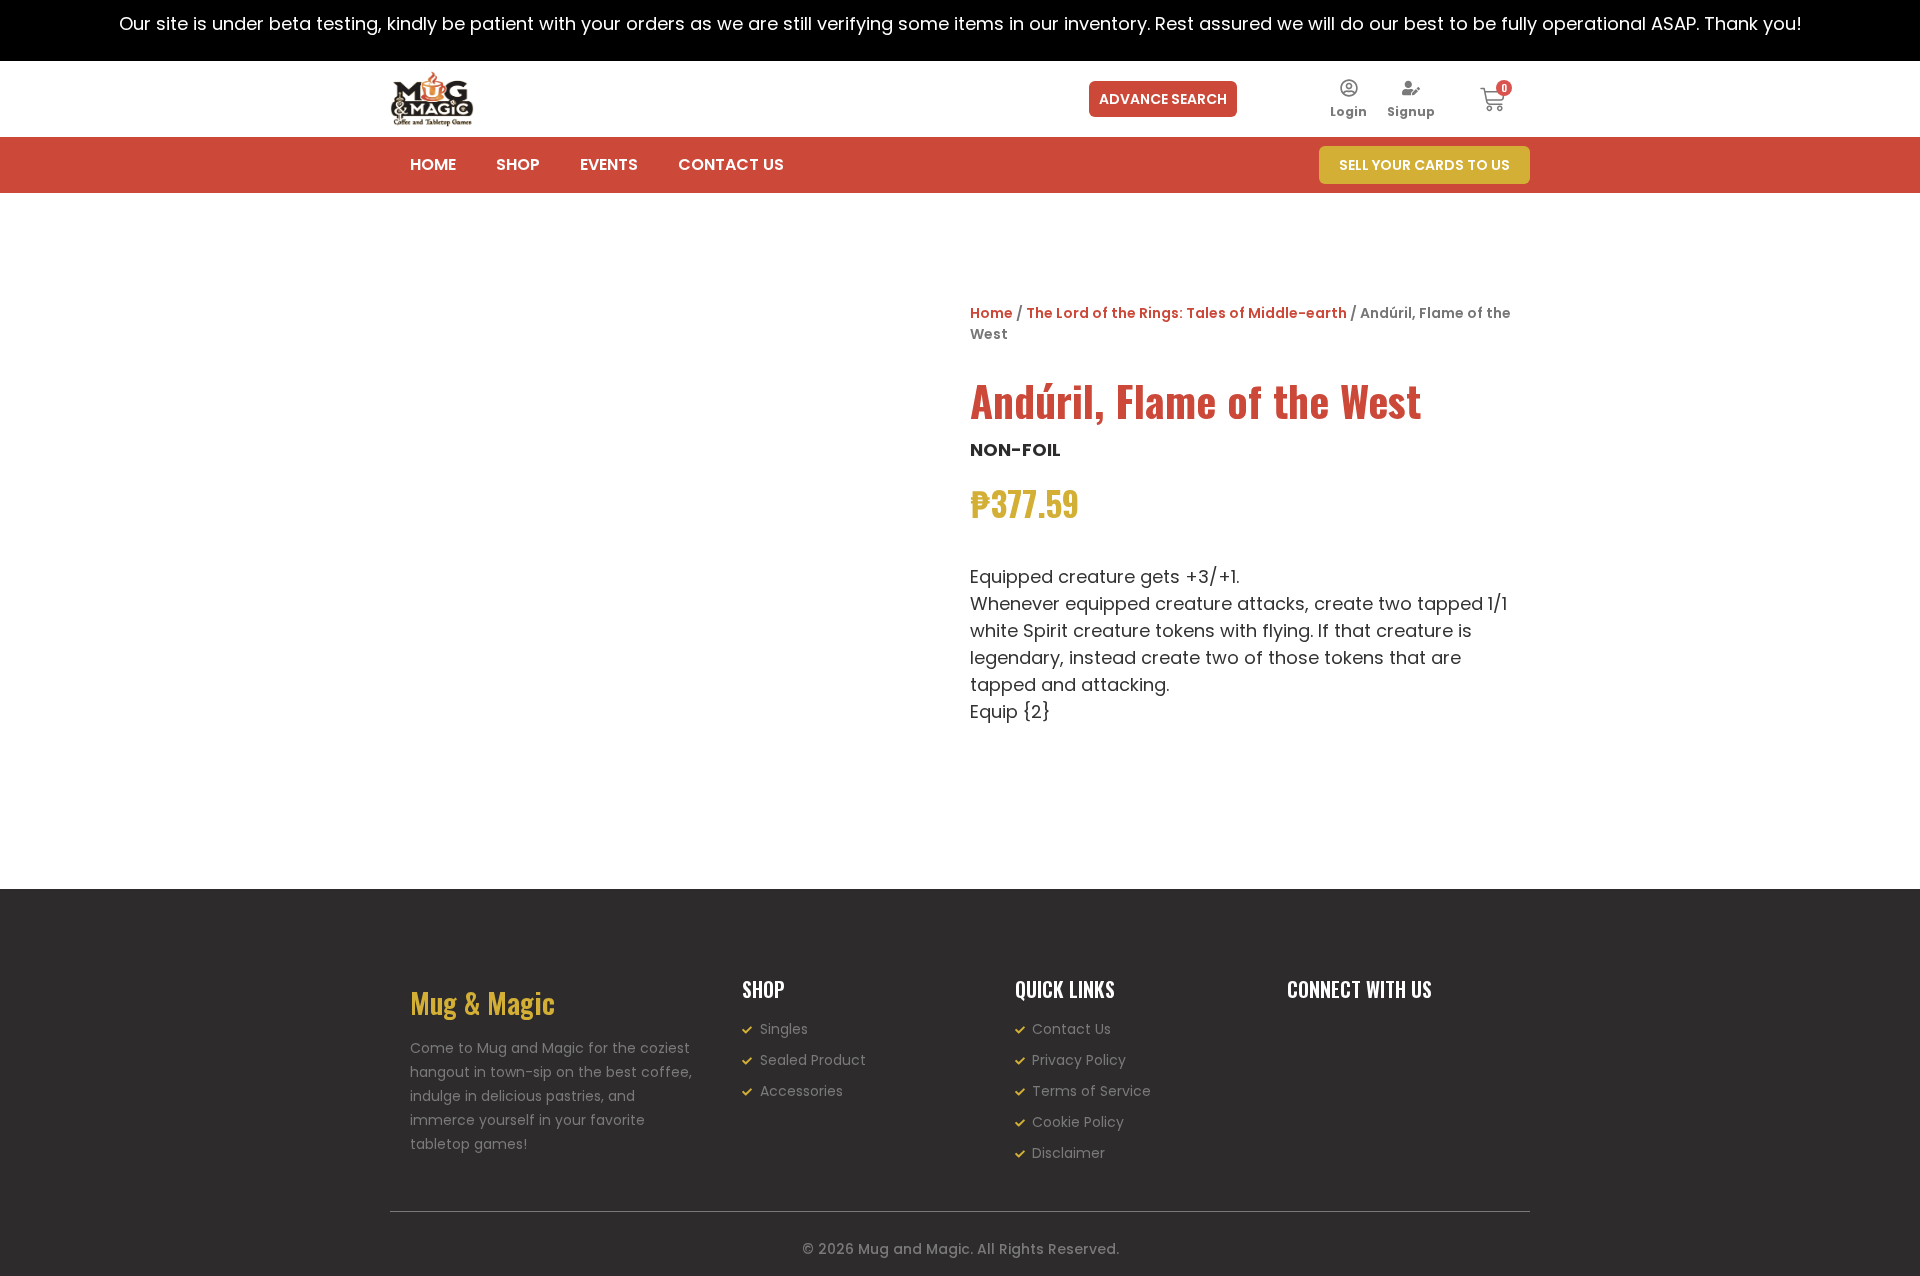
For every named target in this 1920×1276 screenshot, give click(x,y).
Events (609, 164)
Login (1348, 111)
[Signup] (1411, 88)
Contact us (731, 164)
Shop (518, 164)
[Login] (1349, 88)
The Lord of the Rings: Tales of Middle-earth (1186, 313)
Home (433, 164)
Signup (1411, 111)
